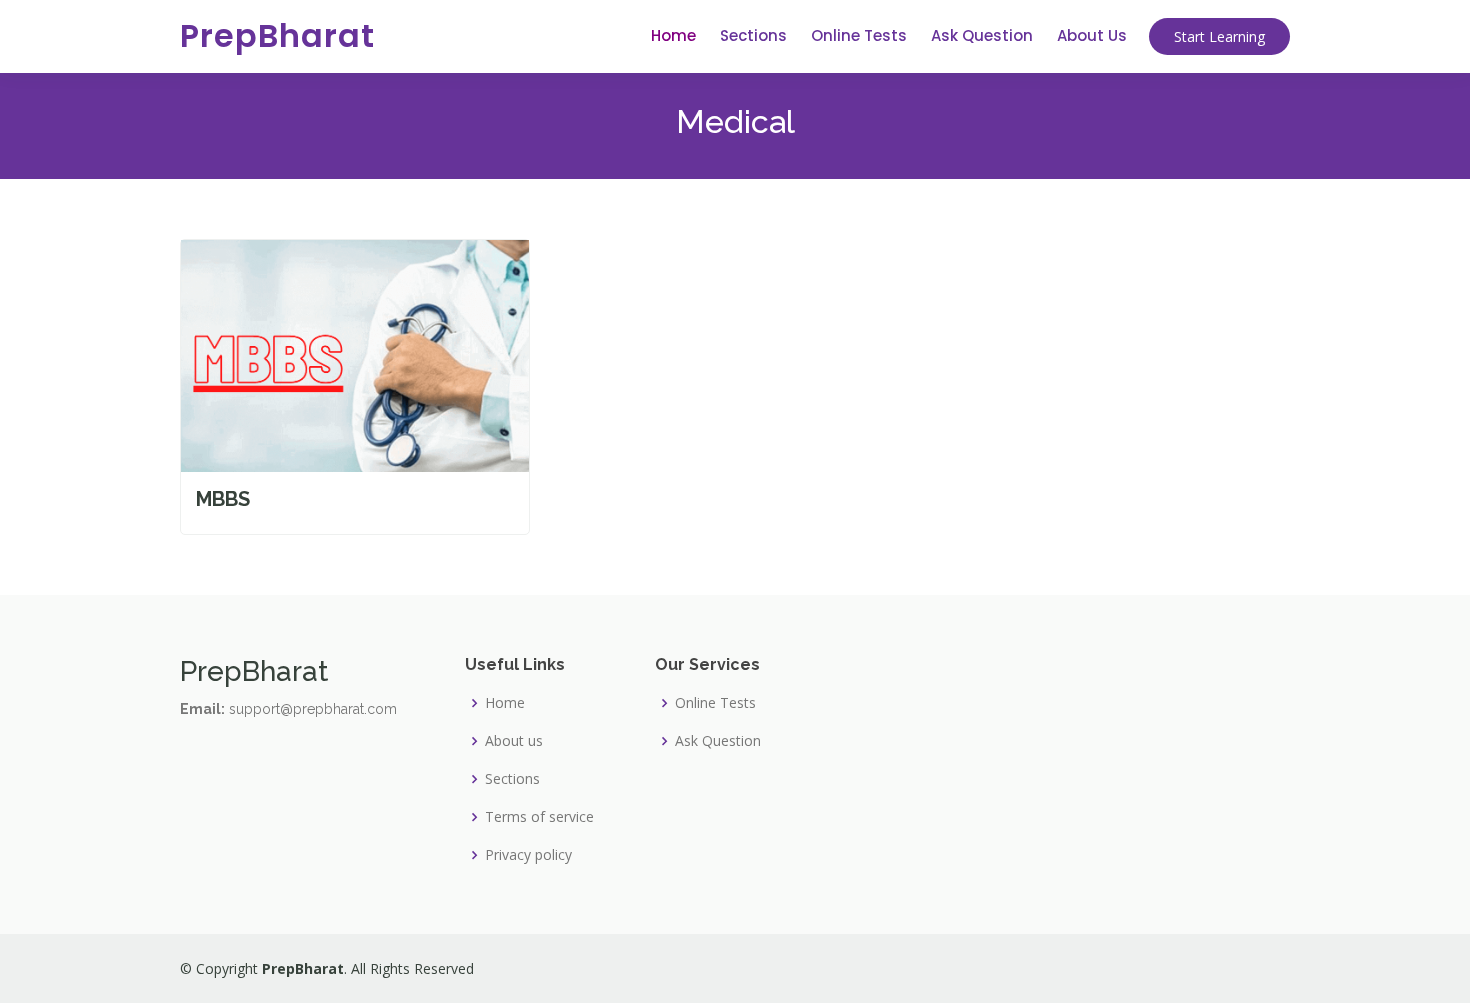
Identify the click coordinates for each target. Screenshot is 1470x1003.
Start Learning (1219, 36)
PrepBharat (277, 35)
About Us (1092, 35)
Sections (753, 35)
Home (673, 35)
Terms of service (539, 817)
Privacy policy (528, 855)
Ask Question (982, 35)
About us (514, 741)
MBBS (223, 499)
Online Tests (859, 35)
